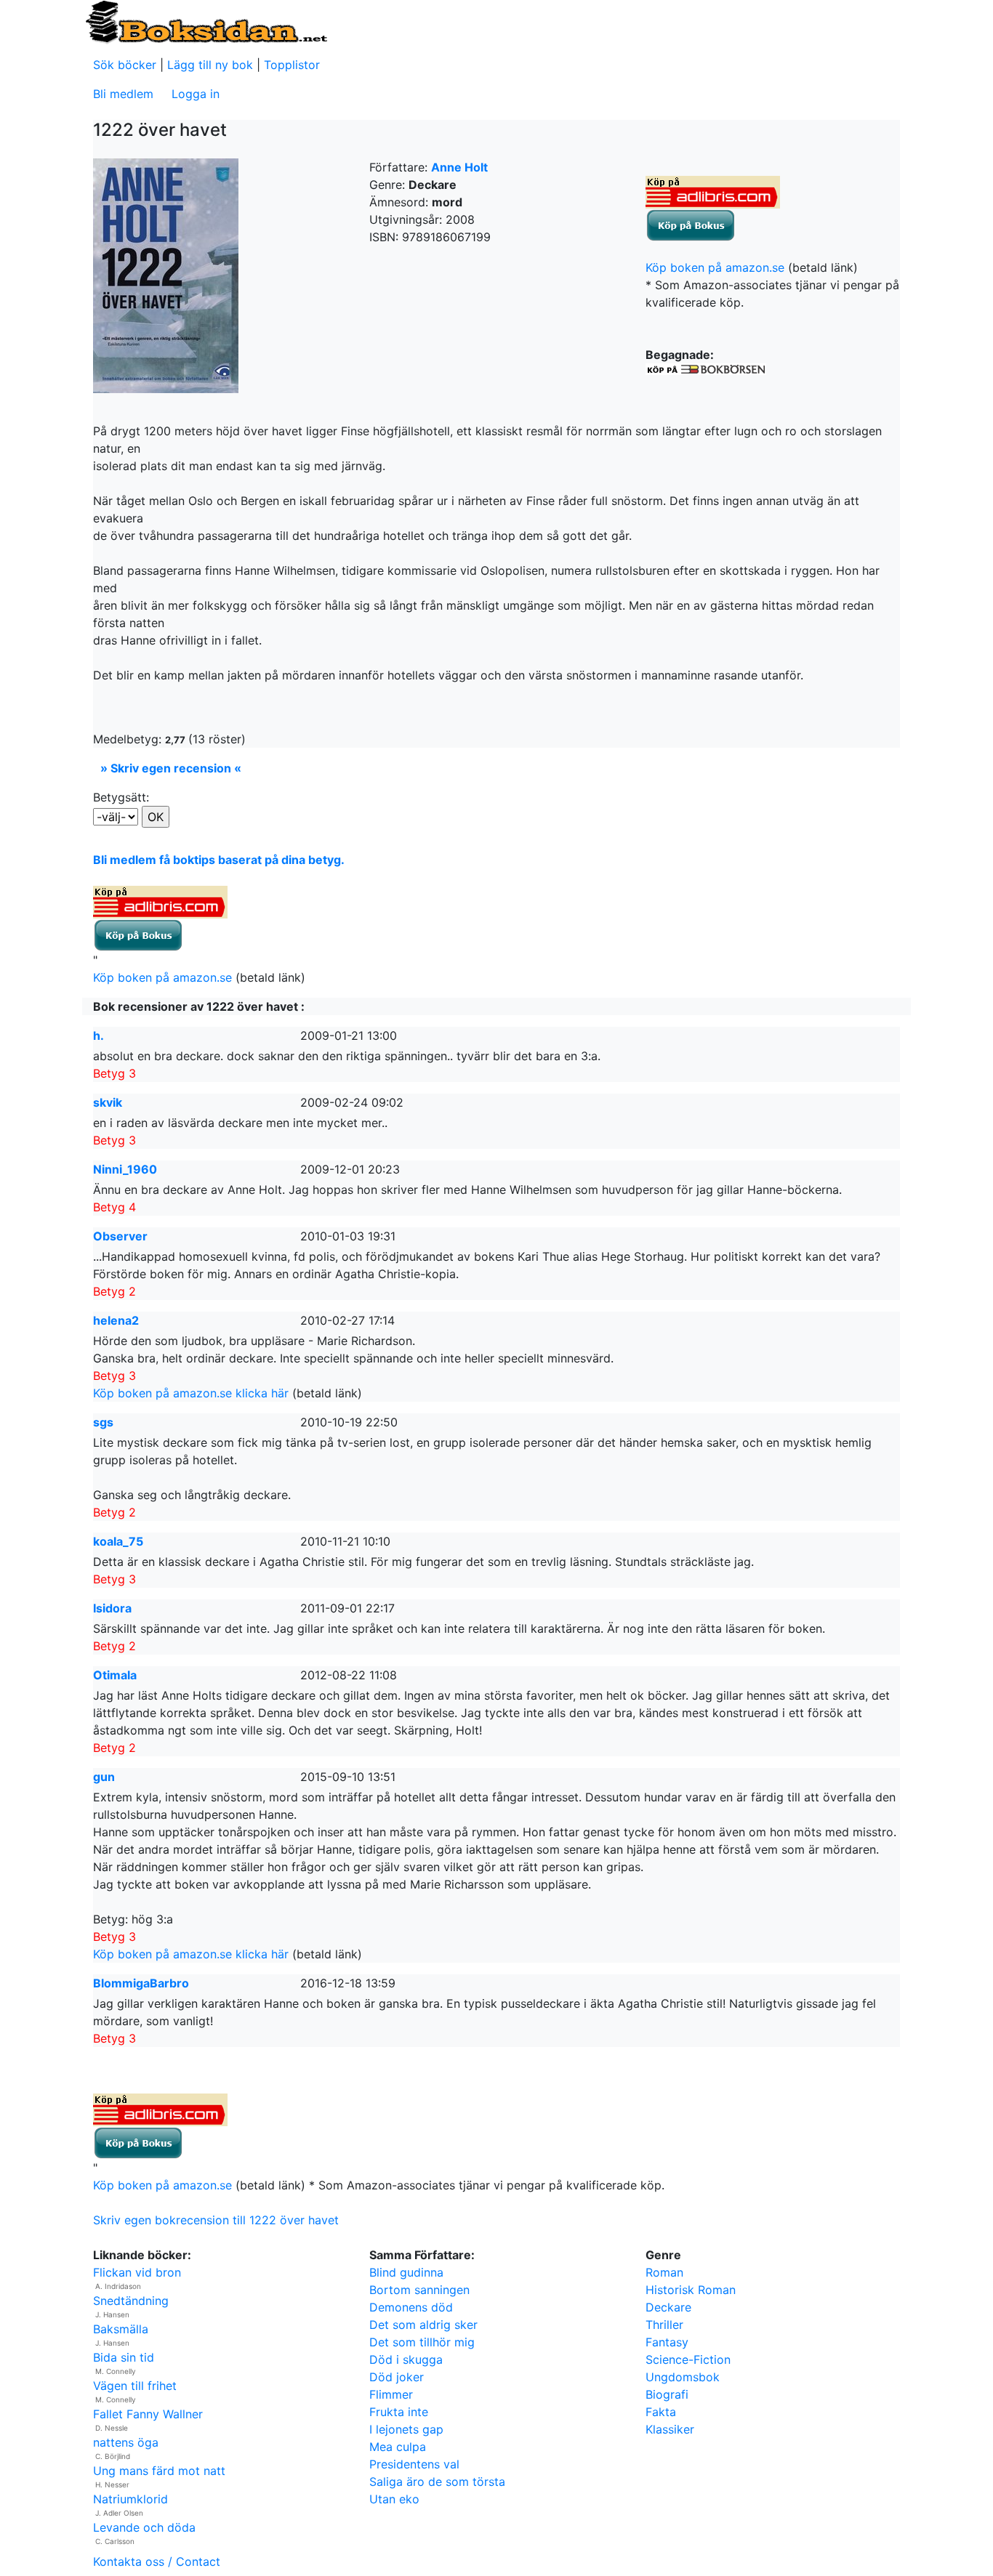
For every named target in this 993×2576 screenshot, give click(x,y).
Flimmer (391, 2394)
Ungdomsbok (683, 2377)
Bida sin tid (124, 2357)
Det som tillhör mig (422, 2342)
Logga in (196, 94)
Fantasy (667, 2342)
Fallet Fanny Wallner (148, 2414)
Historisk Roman (691, 2290)
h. (99, 1035)
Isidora (112, 1608)
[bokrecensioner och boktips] (206, 21)
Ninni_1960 (125, 1169)
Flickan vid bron (137, 2272)
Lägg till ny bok (210, 65)
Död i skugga (406, 2359)
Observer (120, 1236)
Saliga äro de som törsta (437, 2482)
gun (104, 1777)
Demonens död (411, 2307)
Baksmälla (121, 2329)
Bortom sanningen (419, 2290)
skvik (108, 1102)
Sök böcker (125, 65)
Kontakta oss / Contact (157, 2561)
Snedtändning (131, 2301)
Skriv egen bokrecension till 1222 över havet (216, 2220)
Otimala (115, 1675)
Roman (664, 2272)
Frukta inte (399, 2412)
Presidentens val (414, 2464)
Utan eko (394, 2499)
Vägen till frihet (135, 2386)
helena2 (116, 1320)
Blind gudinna (406, 2272)
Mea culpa (398, 2447)
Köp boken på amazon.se (715, 267)
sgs (103, 1422)
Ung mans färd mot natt (159, 2471)
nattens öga (126, 2442)
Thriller (664, 2325)
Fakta (661, 2412)
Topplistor (292, 65)
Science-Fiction (688, 2359)
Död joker (397, 2377)
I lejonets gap (406, 2429)
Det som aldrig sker (423, 2325)
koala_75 (118, 1541)
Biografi (667, 2394)
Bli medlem (123, 94)
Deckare (668, 2307)
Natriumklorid (130, 2499)
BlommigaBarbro (141, 1983)
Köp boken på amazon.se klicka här (191, 1393)
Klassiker (670, 2429)
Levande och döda (144, 2527)
